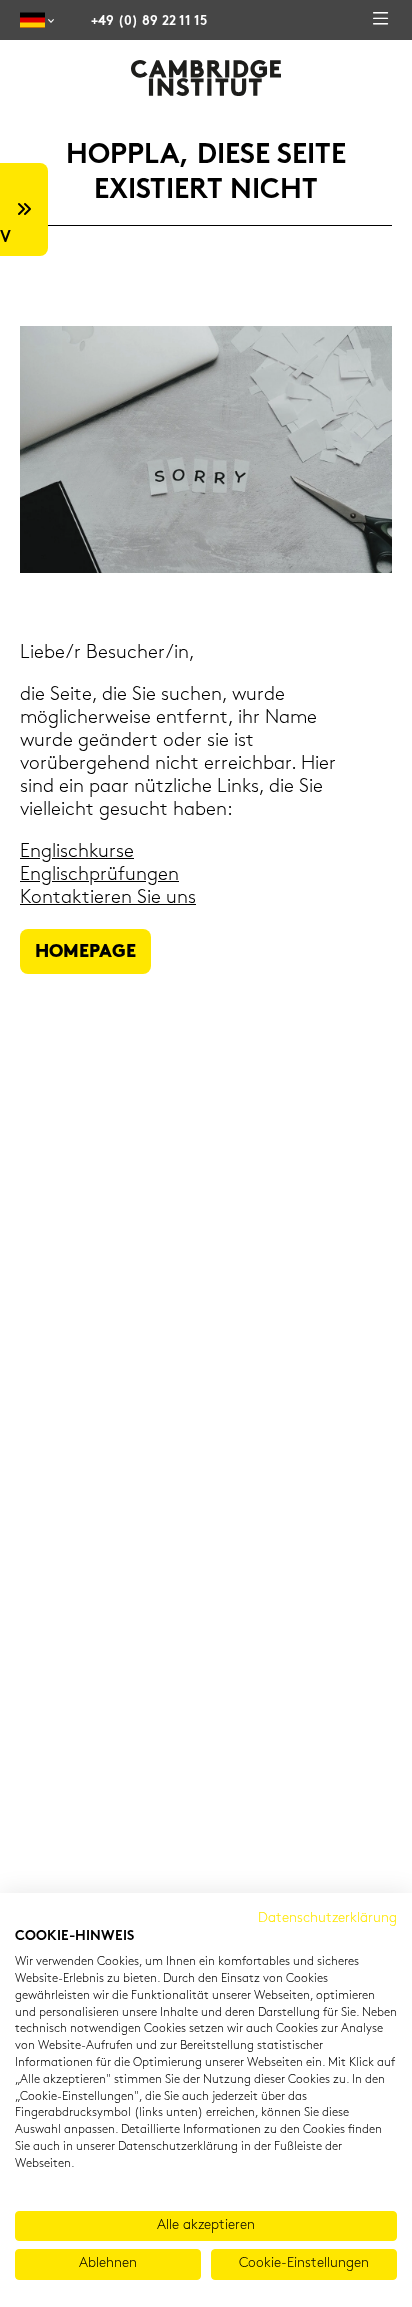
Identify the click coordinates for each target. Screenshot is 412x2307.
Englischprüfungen (99, 875)
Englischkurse (77, 852)
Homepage (85, 953)
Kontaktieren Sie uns (108, 898)
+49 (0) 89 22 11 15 (149, 21)
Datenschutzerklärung (327, 1918)
